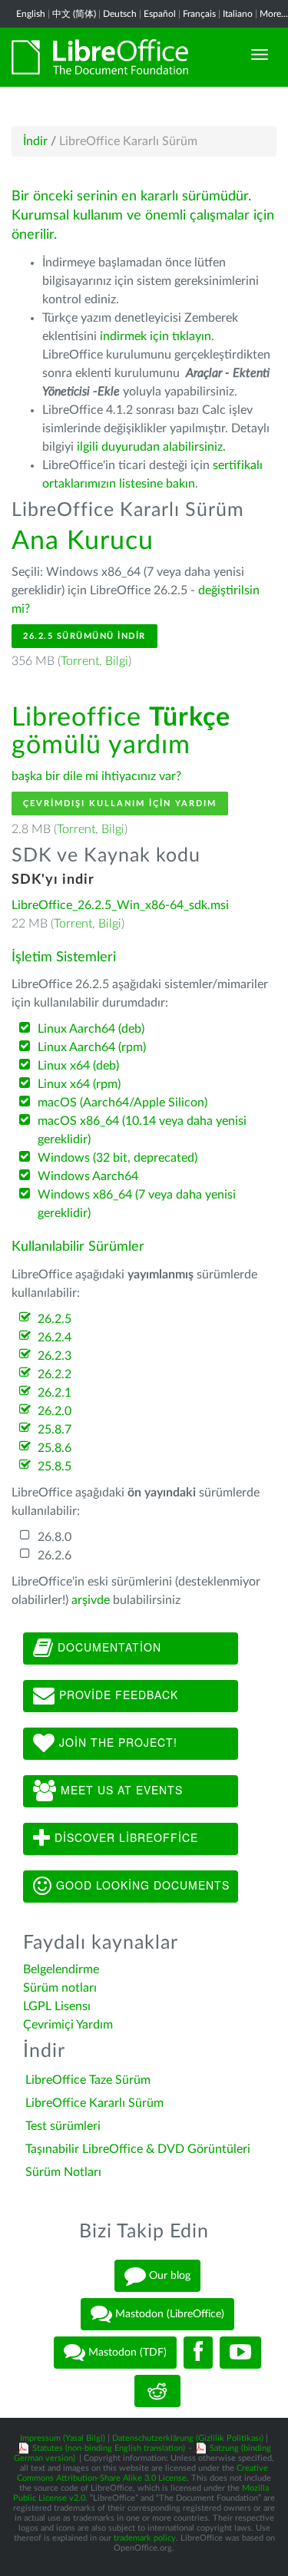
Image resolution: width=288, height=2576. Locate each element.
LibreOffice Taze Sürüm (88, 2080)
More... (274, 14)
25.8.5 (55, 1467)
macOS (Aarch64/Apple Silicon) (122, 1103)
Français (199, 14)
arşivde (91, 1600)
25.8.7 (55, 1430)
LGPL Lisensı (57, 2006)
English (31, 14)
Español (160, 14)
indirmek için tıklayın (156, 336)
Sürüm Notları (63, 2172)
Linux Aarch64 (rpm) (92, 1047)
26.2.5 (55, 1319)
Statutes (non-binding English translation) (109, 2448)
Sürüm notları (60, 1988)
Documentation (108, 1646)
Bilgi (117, 661)
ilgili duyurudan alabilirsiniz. (151, 447)
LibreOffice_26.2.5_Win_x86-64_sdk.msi (120, 905)
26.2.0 (55, 1411)
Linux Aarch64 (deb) (91, 1029)
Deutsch (120, 14)
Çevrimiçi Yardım (68, 2025)
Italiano (238, 14)
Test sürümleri (63, 2126)
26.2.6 (55, 1556)
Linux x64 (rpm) (79, 1084)
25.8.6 (55, 1448)
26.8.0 (55, 1537)
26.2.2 (55, 1374)
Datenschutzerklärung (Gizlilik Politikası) (188, 2438)
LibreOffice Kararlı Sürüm (94, 2103)
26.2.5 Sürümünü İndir (84, 636)
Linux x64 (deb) (78, 1066)
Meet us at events (120, 1789)
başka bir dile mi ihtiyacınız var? (96, 776)
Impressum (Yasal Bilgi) (63, 2438)
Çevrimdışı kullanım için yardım (120, 804)
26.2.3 (55, 1356)
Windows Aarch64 (88, 1176)
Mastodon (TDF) (126, 2353)
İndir (35, 141)
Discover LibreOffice (124, 1837)
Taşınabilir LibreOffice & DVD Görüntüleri (138, 2149)
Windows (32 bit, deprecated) (118, 1158)
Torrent (80, 661)
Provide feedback (117, 1694)
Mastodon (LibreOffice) (168, 2314)
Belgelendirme (61, 1969)
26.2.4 (55, 1338)
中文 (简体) (74, 14)
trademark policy (145, 2538)
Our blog (168, 2276)
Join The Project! (116, 1741)
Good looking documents (141, 1884)
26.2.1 (55, 1393)
